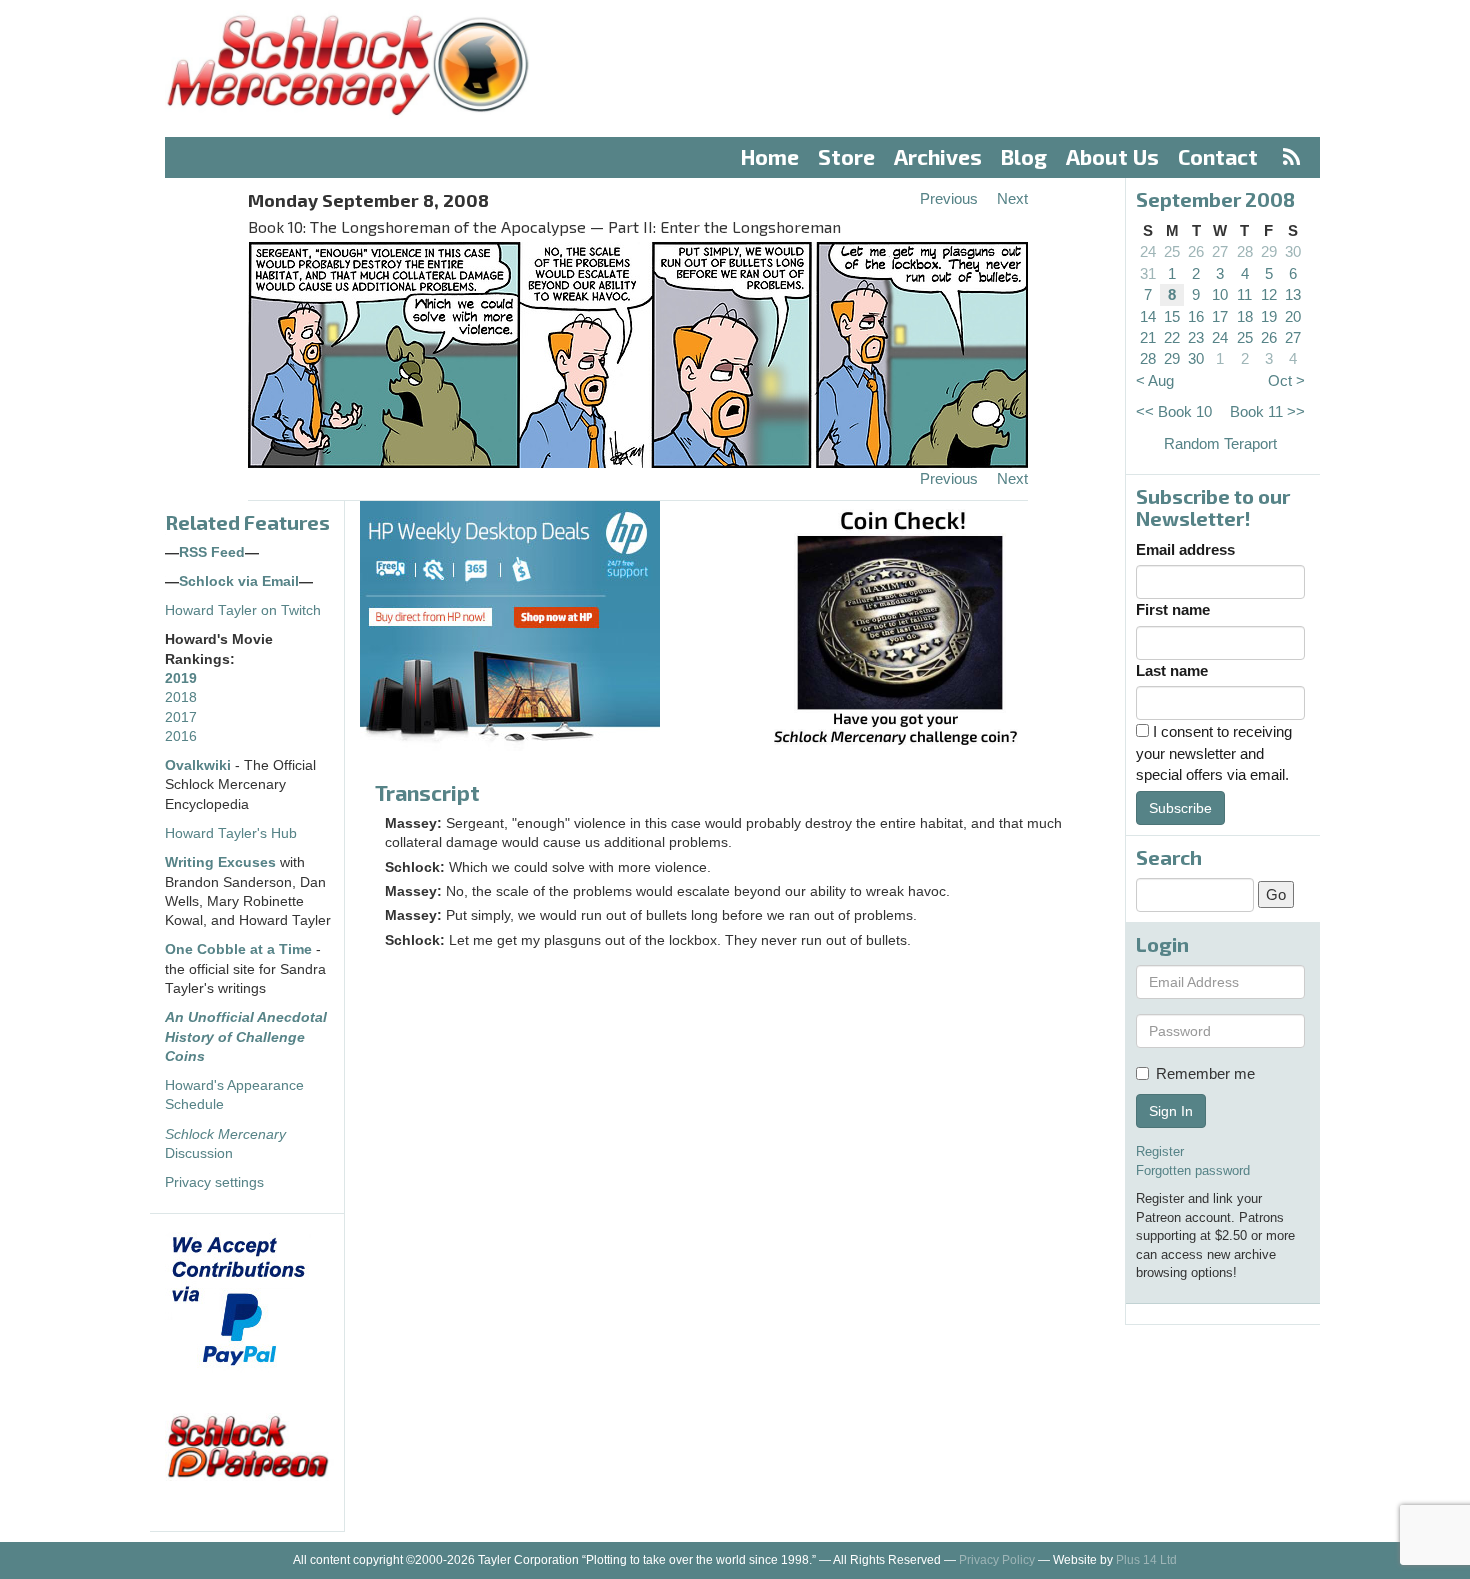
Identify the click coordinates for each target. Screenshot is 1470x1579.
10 (1220, 294)
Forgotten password (1193, 1170)
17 (1220, 316)
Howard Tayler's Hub (231, 833)
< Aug (1155, 380)
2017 (181, 717)
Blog (1024, 156)
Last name (1172, 670)
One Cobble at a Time (238, 949)
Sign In (1171, 1111)
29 (1269, 251)
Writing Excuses (220, 862)
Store (846, 156)
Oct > (1286, 380)
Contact (1218, 156)
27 (1220, 251)
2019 (181, 678)
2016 (181, 736)
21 (1148, 337)
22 (1172, 337)
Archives (938, 156)
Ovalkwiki (200, 765)
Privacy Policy (997, 1560)
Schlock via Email (239, 581)
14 (1148, 316)
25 (1172, 251)
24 (1148, 251)
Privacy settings (214, 1182)
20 (1293, 316)
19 (1269, 316)
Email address (1185, 549)
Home (770, 156)
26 (1196, 251)
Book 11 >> (1267, 411)
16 (1196, 316)
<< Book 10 (1174, 411)
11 (1244, 294)
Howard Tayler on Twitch (243, 610)
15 (1172, 316)
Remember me (1205, 1073)
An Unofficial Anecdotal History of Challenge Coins (246, 1037)
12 (1269, 294)
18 (1245, 316)
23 (1196, 337)
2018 (181, 697)
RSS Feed (212, 552)
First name (1173, 609)
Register (1160, 1151)
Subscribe (1180, 808)
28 (1245, 251)
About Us (1112, 156)
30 (1293, 251)
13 (1293, 294)
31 (1148, 273)
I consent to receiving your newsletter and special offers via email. (1214, 753)
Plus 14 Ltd (1146, 1560)
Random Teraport (1220, 443)
